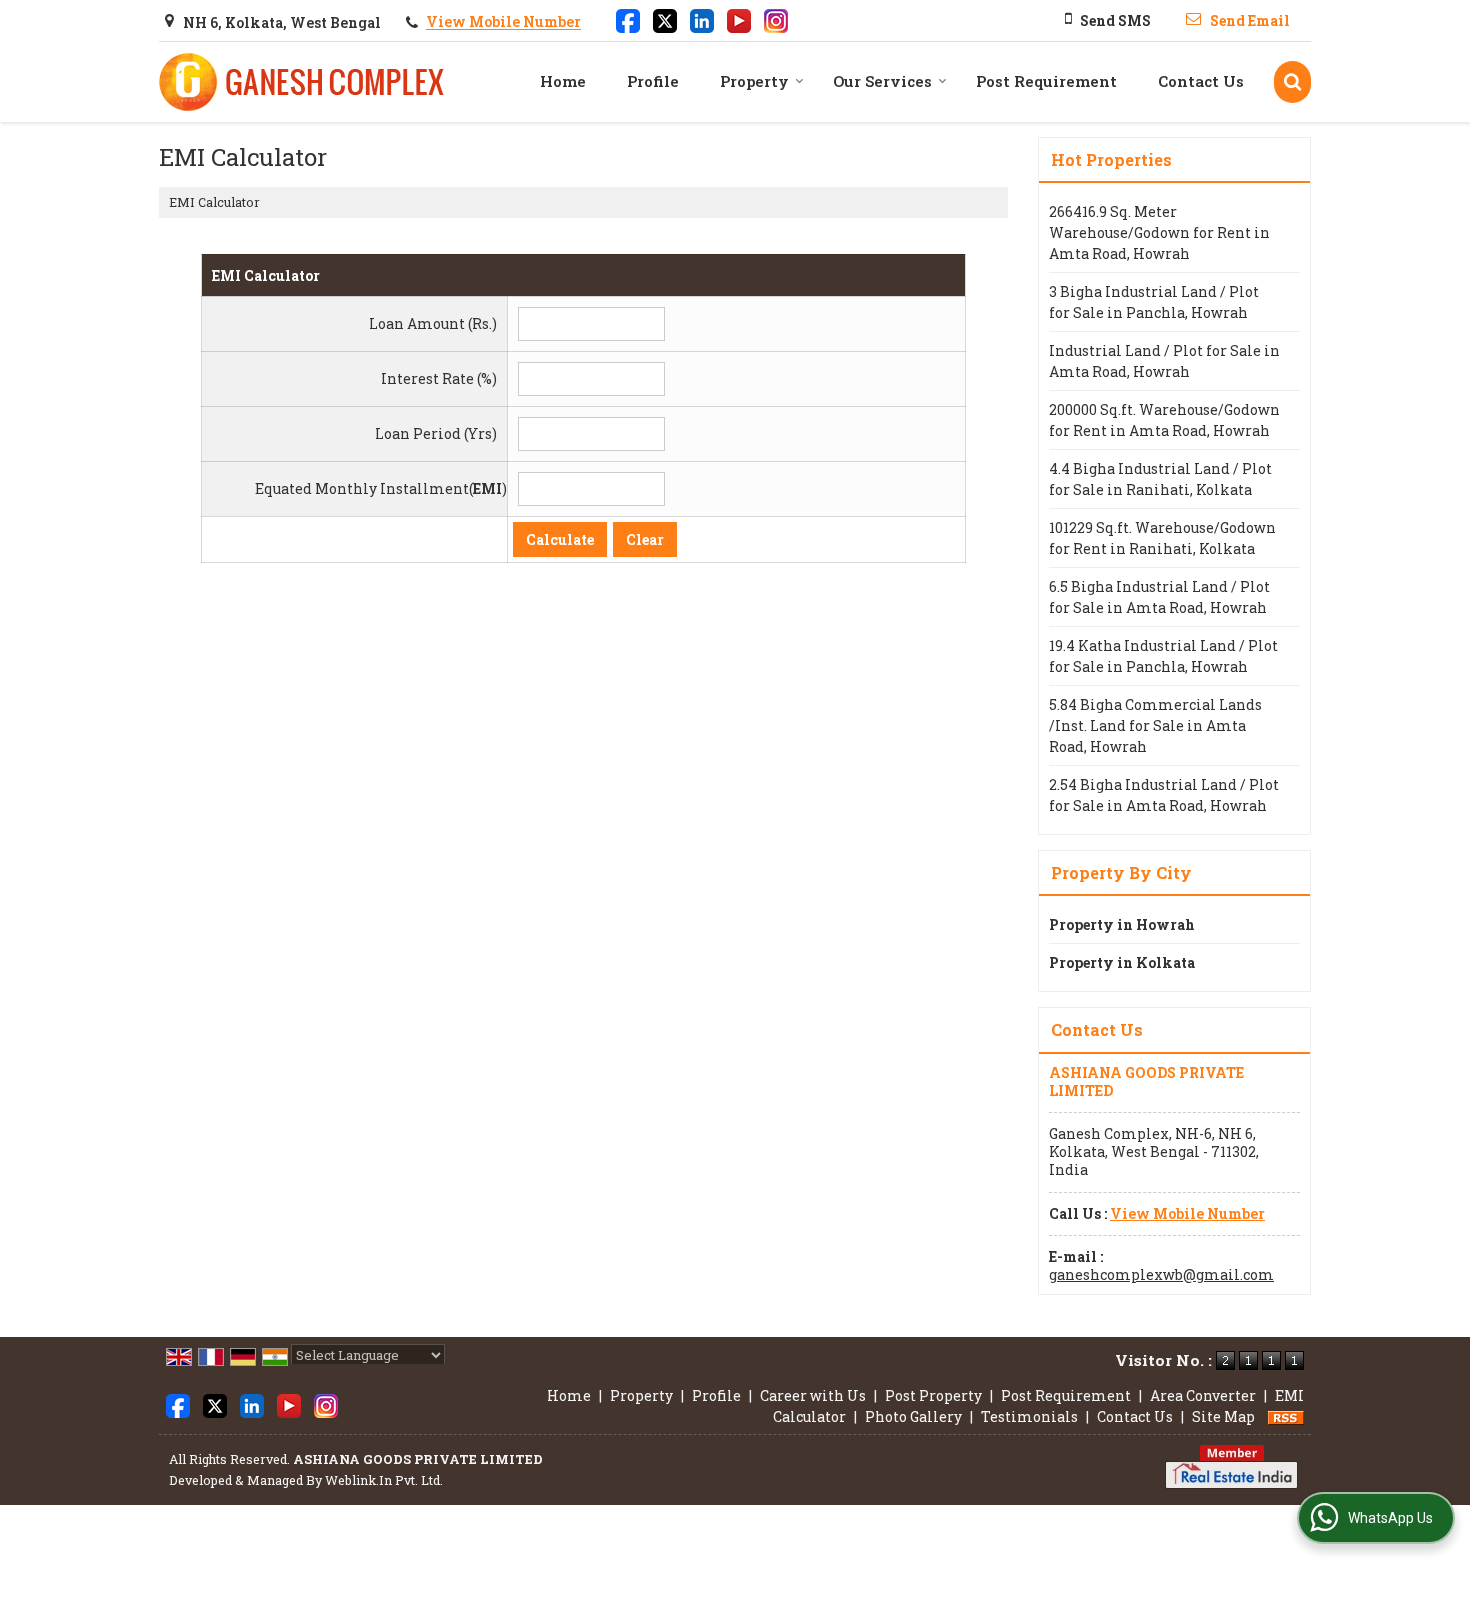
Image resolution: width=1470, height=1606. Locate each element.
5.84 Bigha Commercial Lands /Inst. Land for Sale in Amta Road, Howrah (1155, 725)
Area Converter (1203, 1395)
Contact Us (1201, 81)
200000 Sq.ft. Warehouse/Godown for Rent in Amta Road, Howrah (1164, 420)
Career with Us (813, 1395)
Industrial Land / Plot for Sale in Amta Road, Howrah (1164, 361)
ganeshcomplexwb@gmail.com (1161, 1274)
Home (563, 81)
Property (754, 81)
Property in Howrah (1122, 924)
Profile (653, 81)
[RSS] (1286, 1416)
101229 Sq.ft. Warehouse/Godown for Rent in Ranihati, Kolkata (1162, 538)
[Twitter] (665, 19)
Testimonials (1029, 1416)
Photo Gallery (913, 1416)
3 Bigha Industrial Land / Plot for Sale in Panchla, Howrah (1154, 302)
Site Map (1223, 1416)
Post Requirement (1046, 81)
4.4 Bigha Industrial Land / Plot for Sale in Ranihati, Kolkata (1160, 479)
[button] (503, 22)
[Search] (1292, 81)
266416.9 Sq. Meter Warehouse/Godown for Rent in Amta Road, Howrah (1159, 232)
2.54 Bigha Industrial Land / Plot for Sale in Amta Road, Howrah (1164, 795)
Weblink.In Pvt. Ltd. (384, 1480)
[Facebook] (628, 19)
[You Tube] (739, 19)
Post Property (933, 1395)
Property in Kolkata (1122, 962)
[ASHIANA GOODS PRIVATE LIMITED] (303, 82)
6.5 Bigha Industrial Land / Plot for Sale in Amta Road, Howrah (1159, 597)
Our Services (882, 81)
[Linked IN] (702, 19)
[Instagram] (776, 19)
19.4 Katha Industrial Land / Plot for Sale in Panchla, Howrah (1163, 656)
